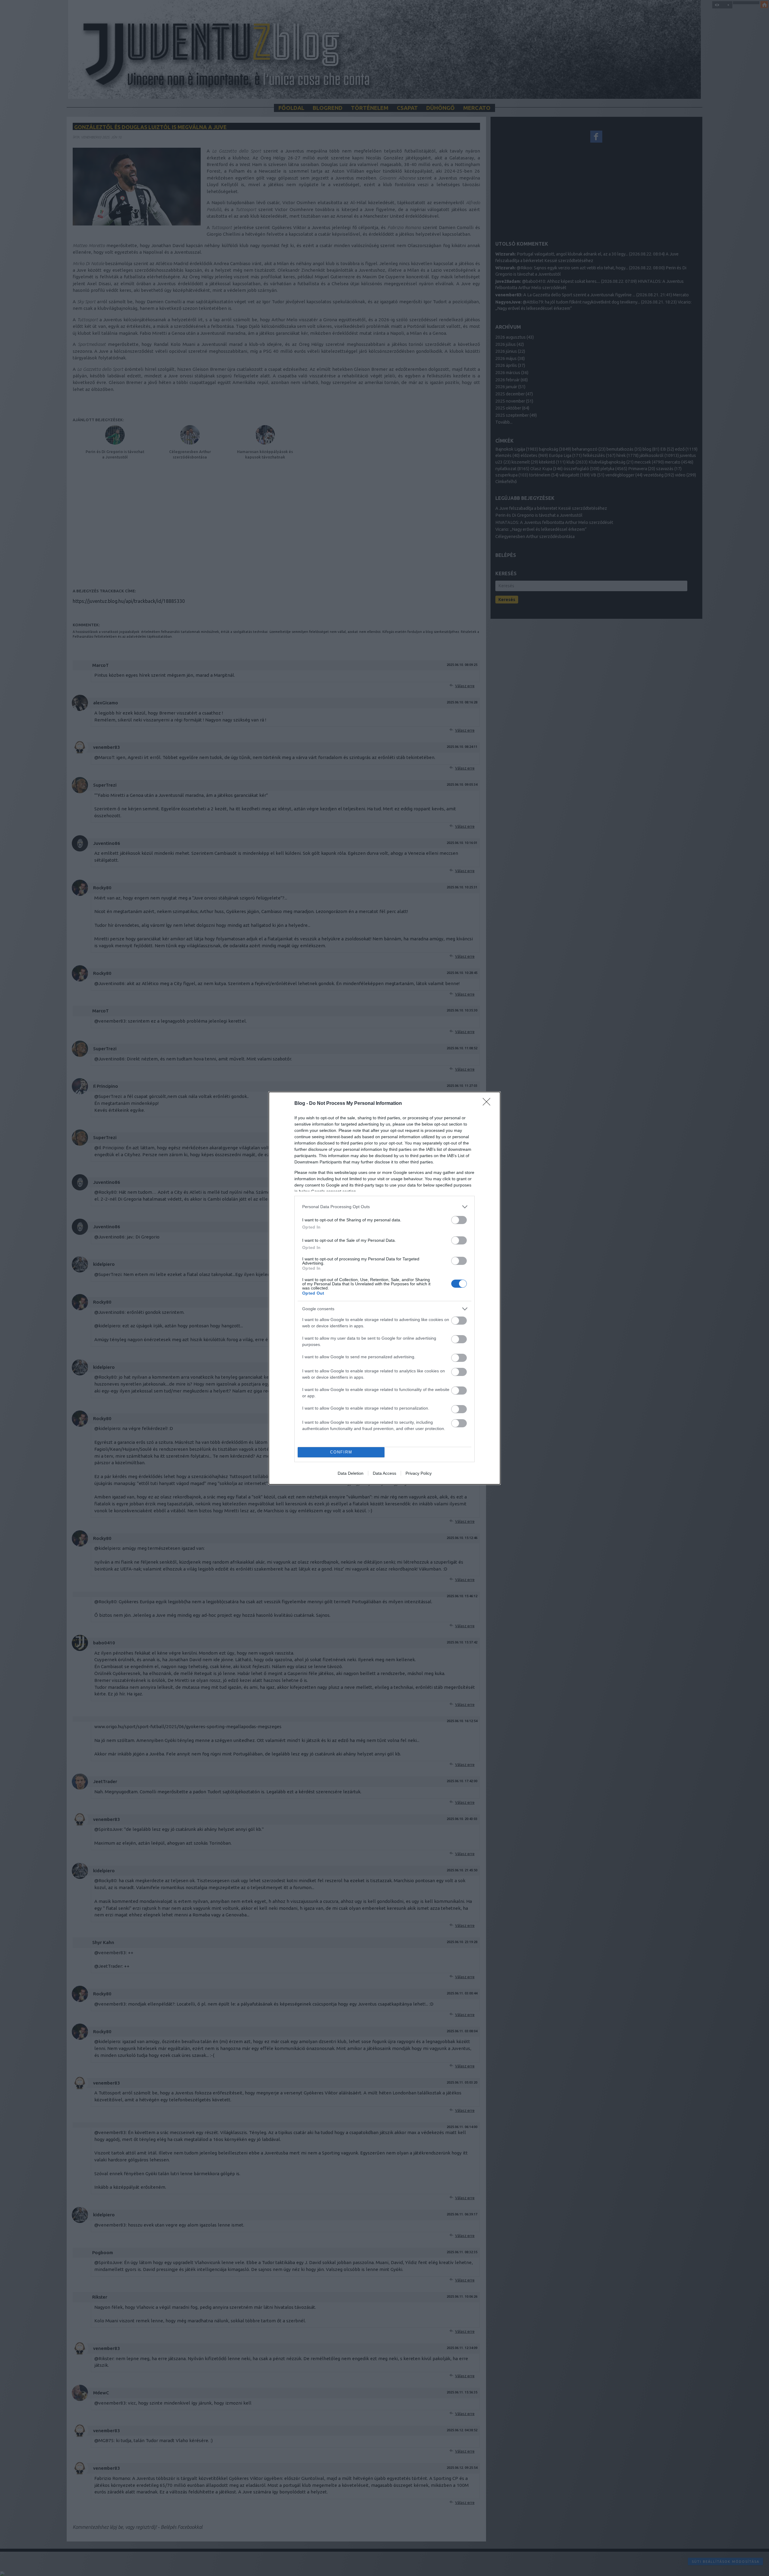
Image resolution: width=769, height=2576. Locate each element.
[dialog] (384, 1288)
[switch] (459, 1220)
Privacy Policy (419, 1473)
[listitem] (384, 1207)
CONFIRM (341, 1452)
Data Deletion (351, 1473)
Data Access (384, 1473)
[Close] (488, 1104)
